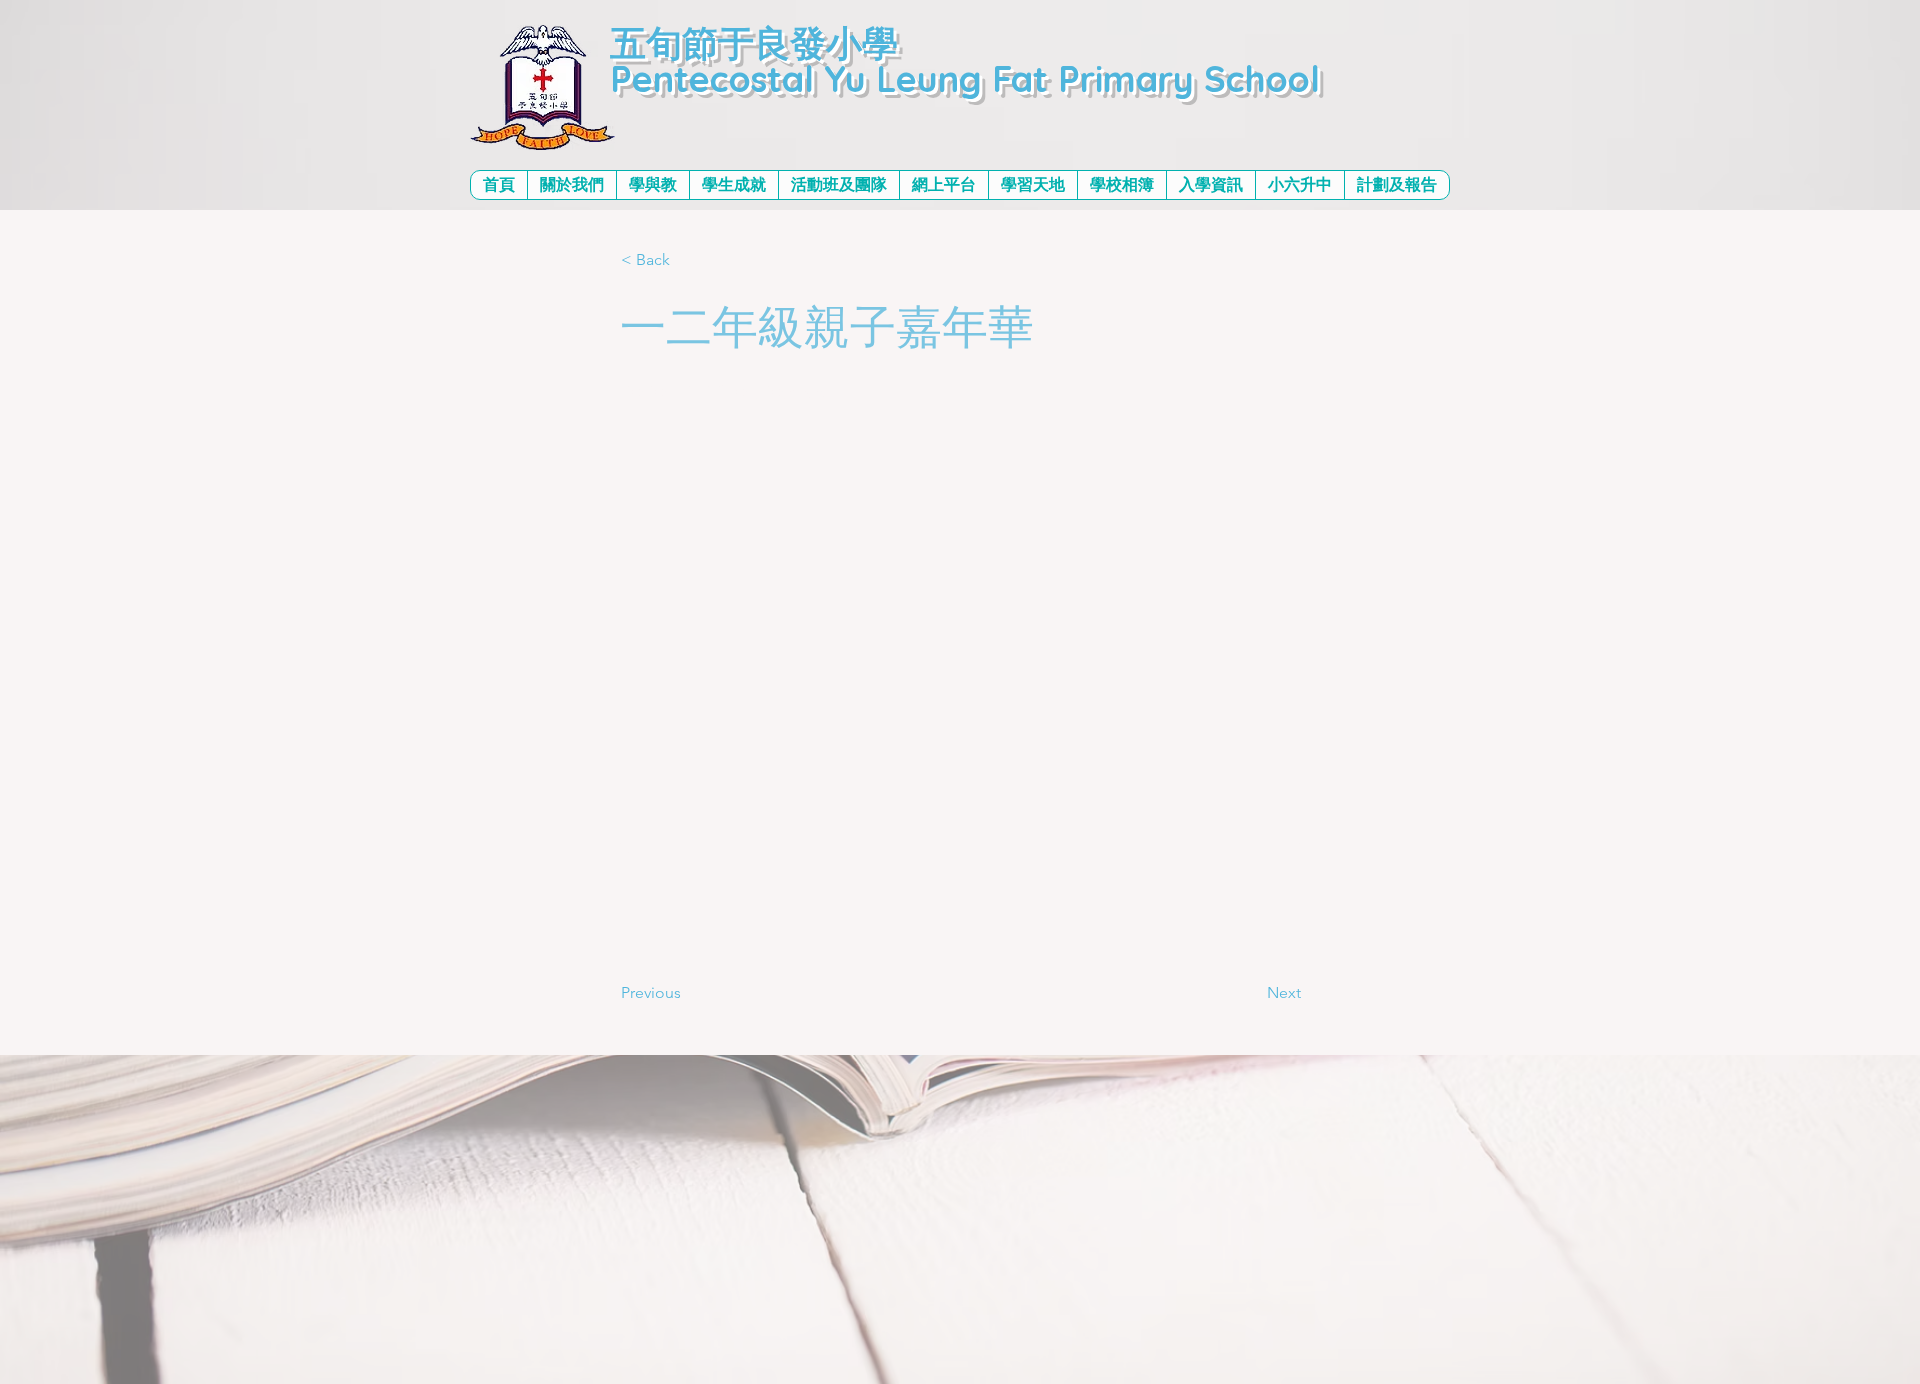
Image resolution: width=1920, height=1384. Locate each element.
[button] (571, 185)
